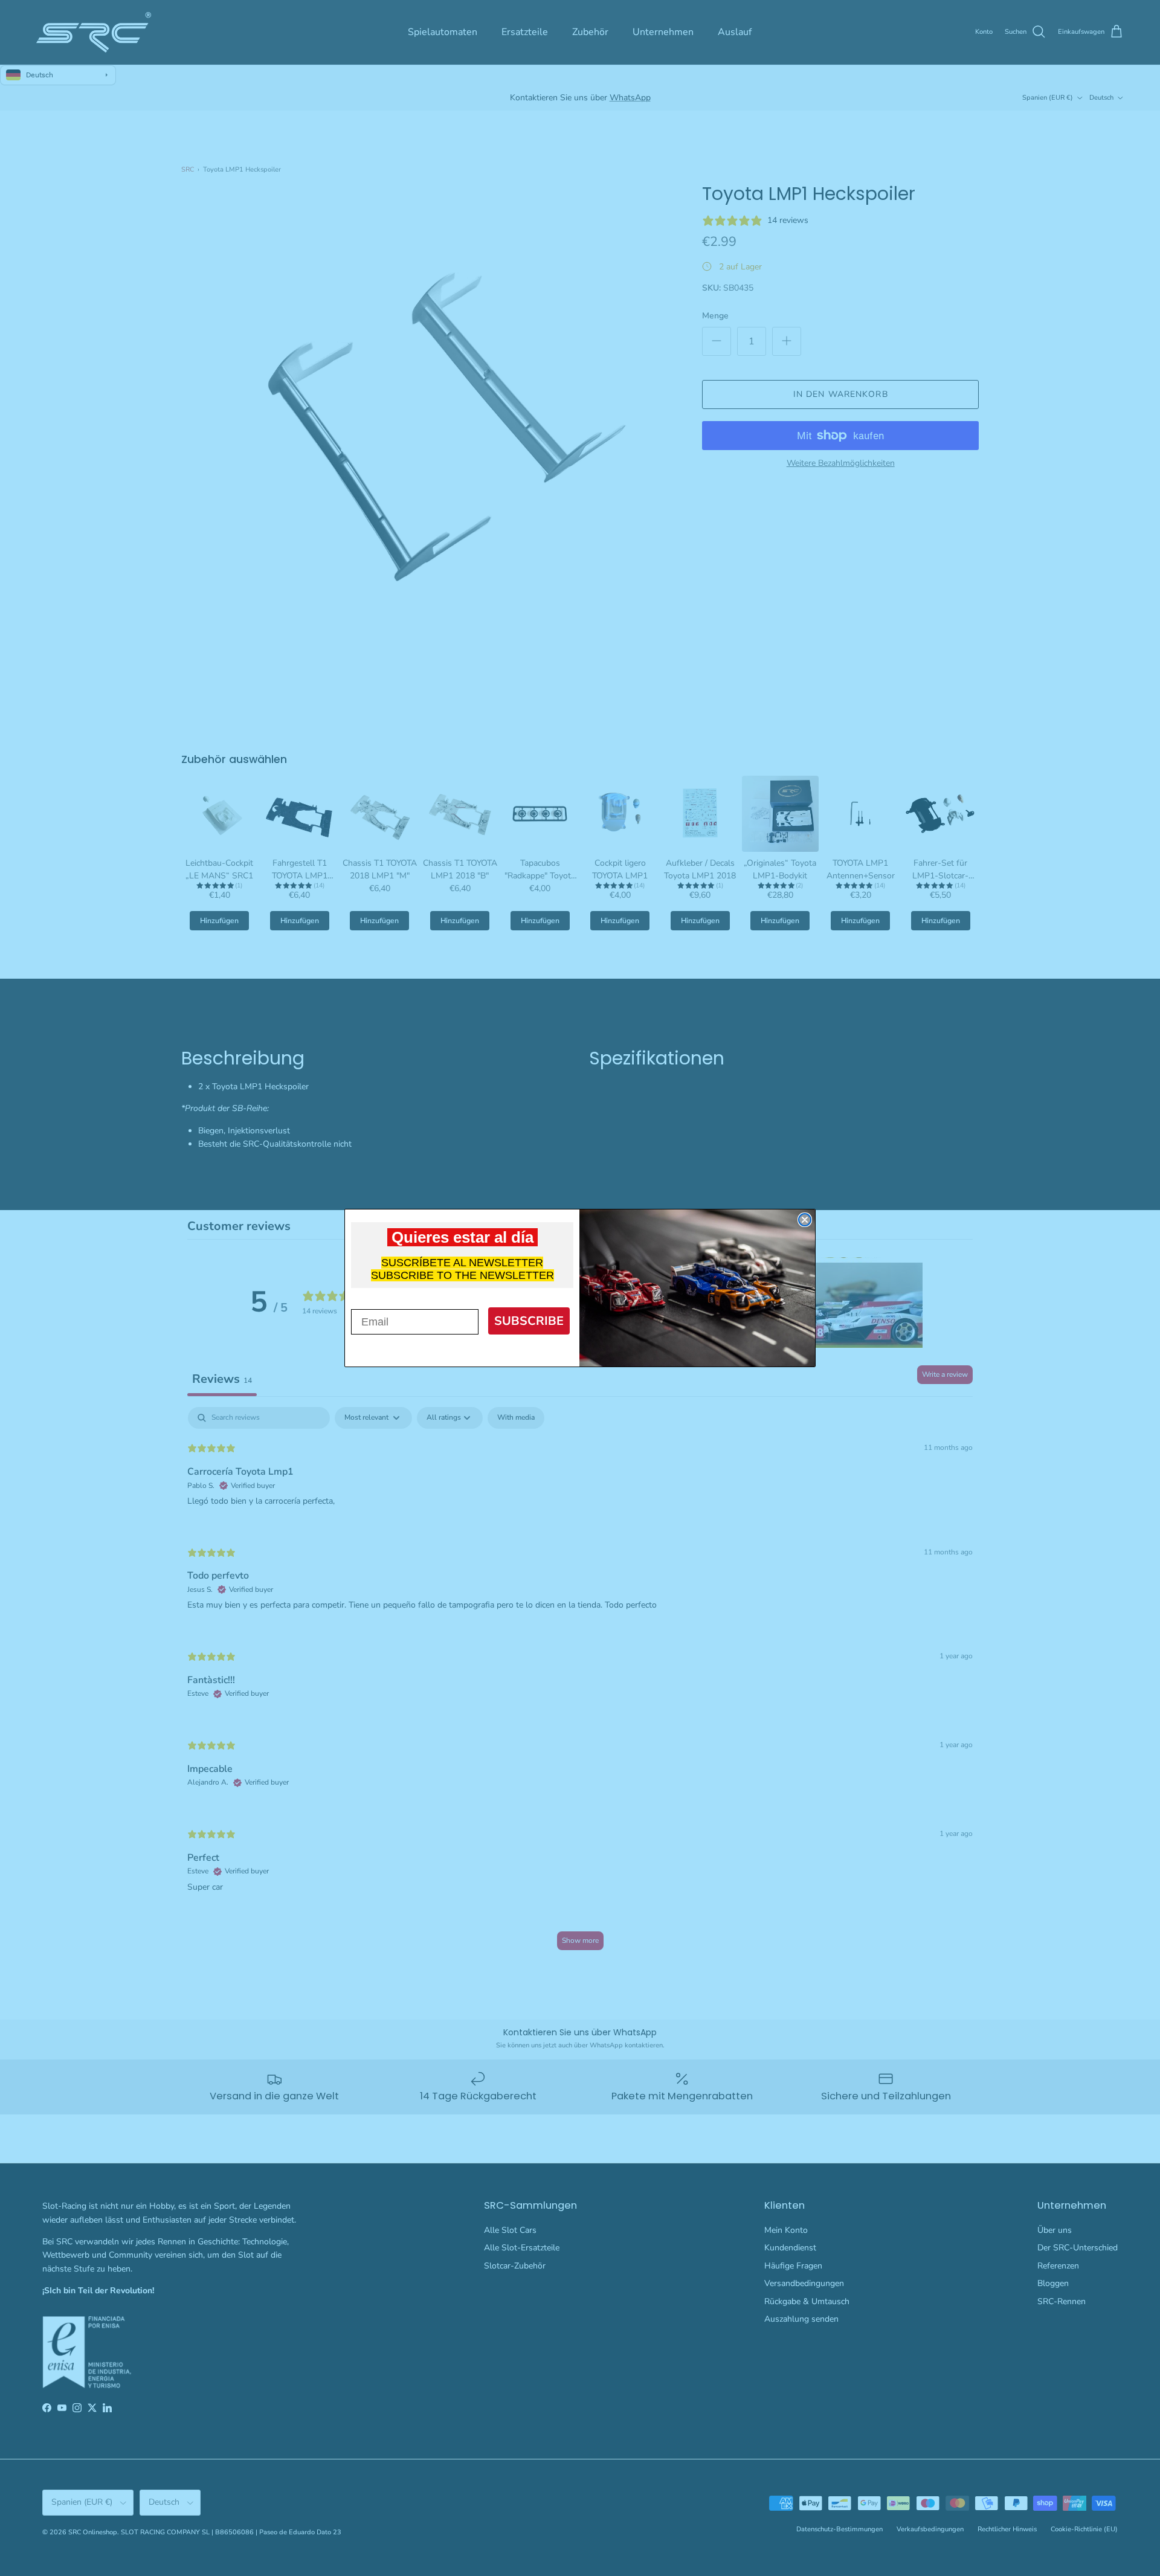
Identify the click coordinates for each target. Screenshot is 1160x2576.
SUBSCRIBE (529, 1321)
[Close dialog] (805, 1220)
